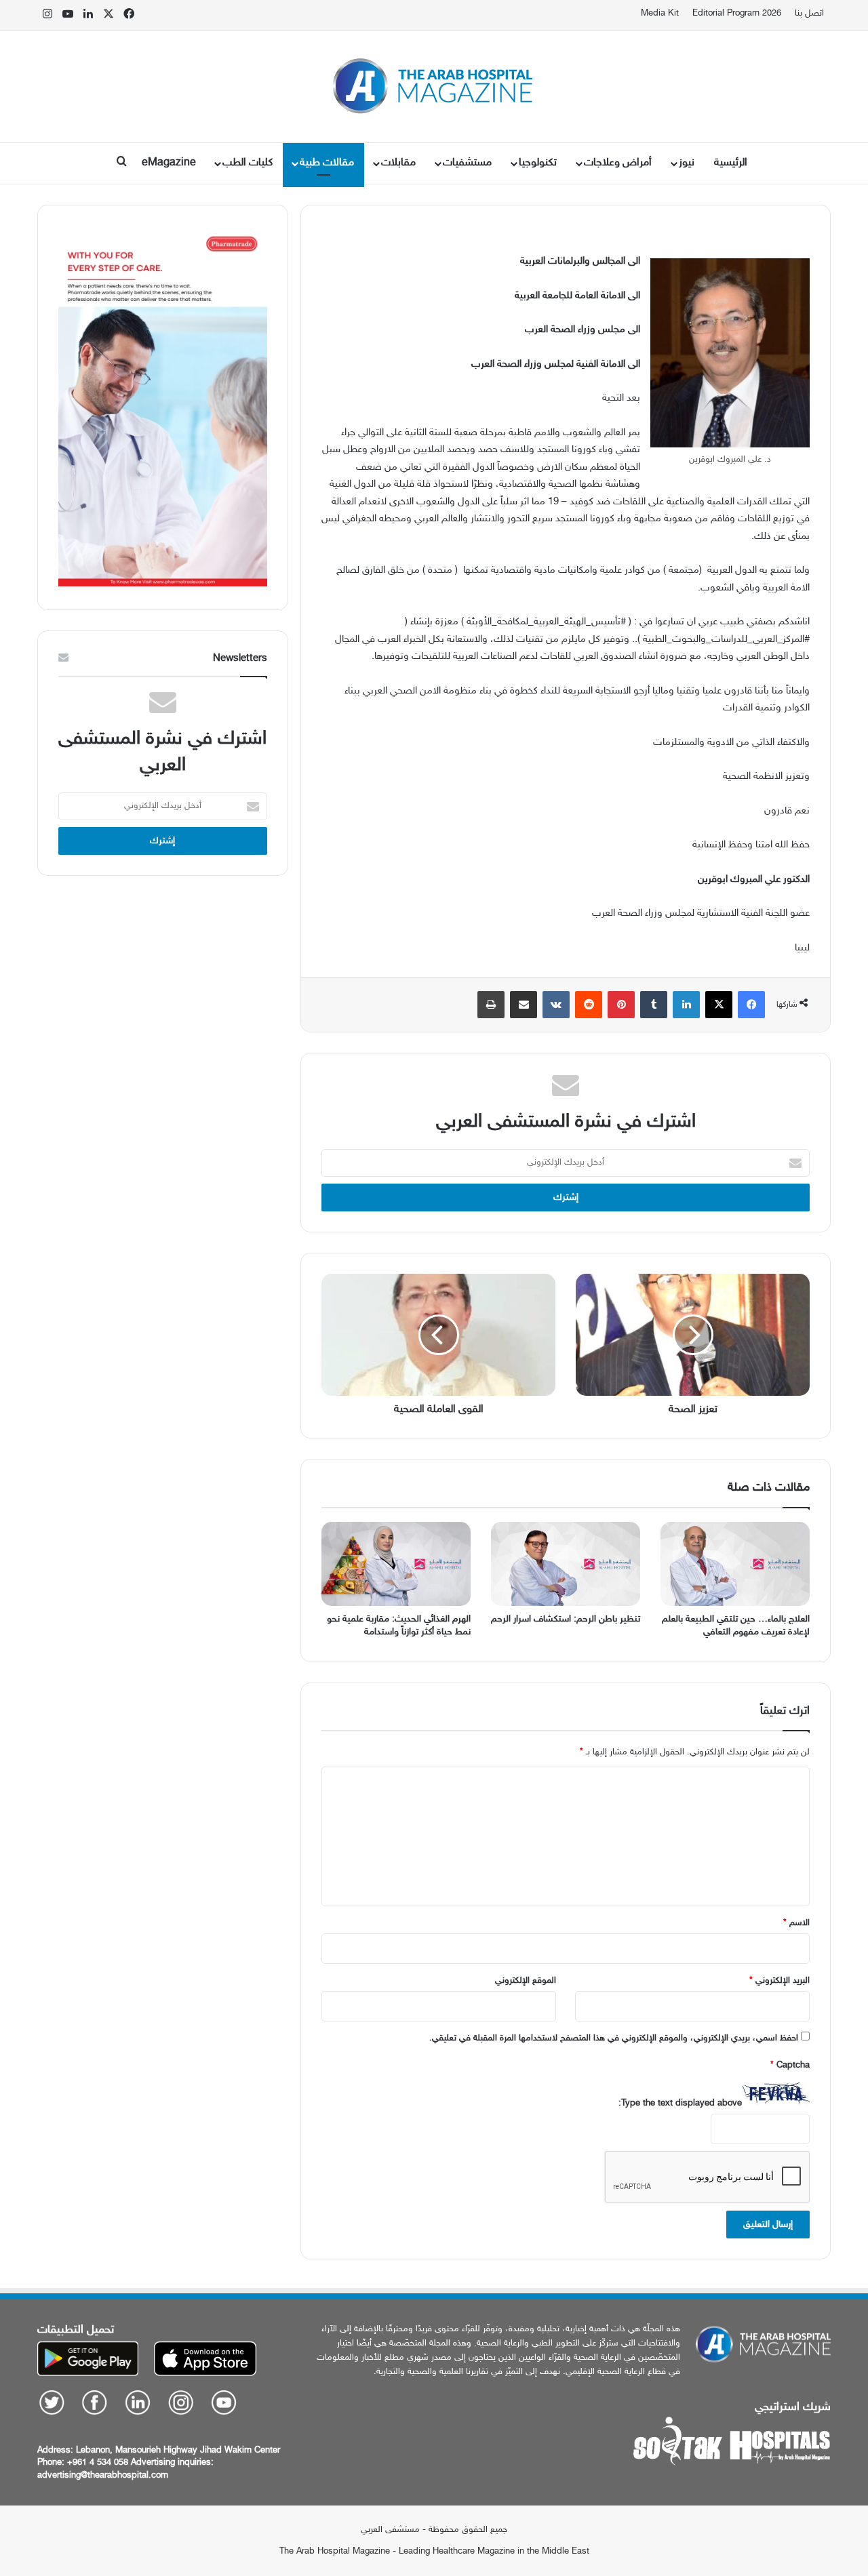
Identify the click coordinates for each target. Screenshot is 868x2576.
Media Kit (660, 14)
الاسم (796, 1923)
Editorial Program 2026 (737, 14)
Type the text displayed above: (680, 2104)
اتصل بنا (809, 14)
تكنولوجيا (538, 163)
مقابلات (398, 163)
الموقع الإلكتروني (526, 1981)
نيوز (687, 163)
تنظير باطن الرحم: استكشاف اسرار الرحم (566, 1619)
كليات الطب (248, 163)
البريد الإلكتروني (780, 1981)
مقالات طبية (327, 163)
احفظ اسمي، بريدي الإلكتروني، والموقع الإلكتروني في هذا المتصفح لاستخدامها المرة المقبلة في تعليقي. (614, 2038)
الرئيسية (731, 163)
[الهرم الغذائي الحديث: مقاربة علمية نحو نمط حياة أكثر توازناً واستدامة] (396, 1564)
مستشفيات (467, 163)
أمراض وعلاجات (618, 163)
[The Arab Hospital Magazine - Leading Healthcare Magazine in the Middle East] (434, 86)
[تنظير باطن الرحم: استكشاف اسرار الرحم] (566, 1564)
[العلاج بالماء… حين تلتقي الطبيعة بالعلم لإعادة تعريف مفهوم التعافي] (735, 1564)
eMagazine (169, 163)
